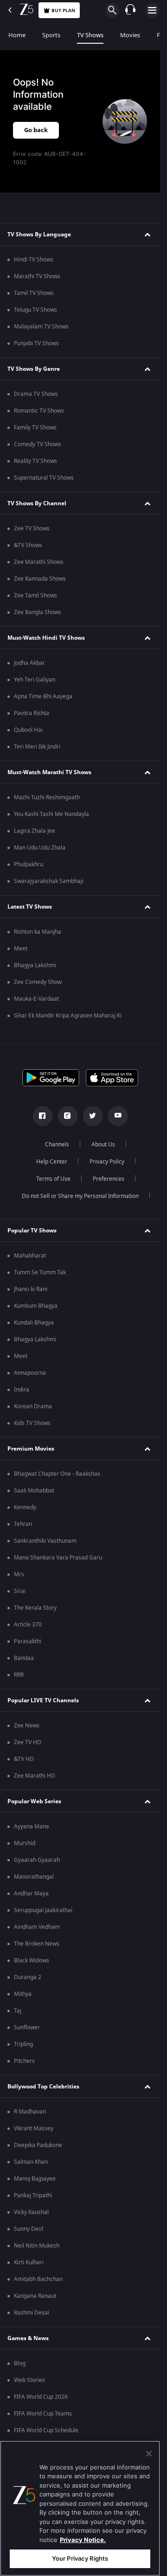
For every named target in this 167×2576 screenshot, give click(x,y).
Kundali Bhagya (34, 1323)
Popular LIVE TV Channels (43, 1700)
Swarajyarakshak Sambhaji (49, 881)
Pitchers (24, 2061)
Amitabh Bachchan (38, 2279)
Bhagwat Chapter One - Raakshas (57, 1474)
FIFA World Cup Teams (43, 2414)
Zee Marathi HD (35, 1776)
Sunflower (27, 2027)
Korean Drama (33, 1406)
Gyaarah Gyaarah (37, 1860)
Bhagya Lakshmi (35, 965)
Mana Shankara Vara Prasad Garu (58, 1558)
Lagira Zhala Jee (35, 831)
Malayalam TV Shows (41, 327)
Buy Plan (63, 10)
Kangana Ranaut (35, 2296)
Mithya (23, 1994)
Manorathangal (34, 1877)
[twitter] (93, 1116)
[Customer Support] (130, 10)
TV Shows (90, 35)
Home (17, 35)
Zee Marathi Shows (39, 562)
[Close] (149, 2454)
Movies (130, 35)
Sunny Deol (29, 2229)
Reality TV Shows (35, 461)
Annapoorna (30, 1373)
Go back (36, 130)
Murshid (25, 1843)
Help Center (52, 1162)
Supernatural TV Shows (44, 478)
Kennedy (25, 1507)
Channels (57, 1144)
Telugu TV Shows (35, 310)
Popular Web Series (34, 1801)
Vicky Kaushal (31, 2212)
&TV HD (24, 1759)
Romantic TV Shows (39, 411)
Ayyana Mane (32, 1827)
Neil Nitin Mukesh (37, 2246)
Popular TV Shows (32, 1231)
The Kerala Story (35, 1608)
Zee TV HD (28, 1742)
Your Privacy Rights (80, 2558)
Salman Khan (31, 2162)
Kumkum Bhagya (36, 1306)
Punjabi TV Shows (36, 343)
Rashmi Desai (32, 2313)
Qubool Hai (28, 730)
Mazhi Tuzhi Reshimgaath (47, 797)
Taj (18, 2011)
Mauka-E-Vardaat (36, 999)
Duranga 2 (28, 1977)
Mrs (19, 1574)
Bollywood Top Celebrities (43, 2087)
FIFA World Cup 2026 (41, 2397)
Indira (22, 1390)
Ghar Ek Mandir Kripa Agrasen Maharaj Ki (68, 1016)
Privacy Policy (107, 1162)
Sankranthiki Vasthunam (45, 1541)
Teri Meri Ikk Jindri (37, 747)
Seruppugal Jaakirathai (43, 1910)
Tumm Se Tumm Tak (40, 1272)
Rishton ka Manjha (38, 932)
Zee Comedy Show (38, 982)
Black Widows (32, 1960)
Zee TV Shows (32, 529)
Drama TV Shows (36, 394)
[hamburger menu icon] (152, 10)
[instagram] (68, 1116)
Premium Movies (31, 1449)
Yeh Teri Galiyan (35, 680)
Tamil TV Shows (34, 293)
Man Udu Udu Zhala (40, 848)
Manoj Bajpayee (35, 2179)
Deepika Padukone (38, 2145)
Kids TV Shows (32, 1423)
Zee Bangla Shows (38, 612)
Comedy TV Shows (38, 444)
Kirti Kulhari (29, 2262)
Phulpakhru (29, 864)
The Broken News (37, 1944)
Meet (21, 949)
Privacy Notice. (83, 2540)
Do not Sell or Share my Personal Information (80, 1196)
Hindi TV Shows (34, 260)
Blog (20, 2363)
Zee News (27, 1726)
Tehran (23, 1524)
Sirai (20, 1591)
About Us (103, 1144)
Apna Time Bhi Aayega (43, 696)
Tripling (23, 2044)
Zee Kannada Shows (40, 579)
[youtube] (118, 1116)
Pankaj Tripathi (33, 2195)
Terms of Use (53, 1179)
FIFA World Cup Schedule (46, 2430)
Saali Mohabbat (34, 1491)
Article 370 (28, 1625)
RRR (19, 1675)
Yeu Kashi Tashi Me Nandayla (51, 814)
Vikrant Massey (34, 2128)
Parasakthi (28, 1641)
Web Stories (29, 2380)
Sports (51, 35)
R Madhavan (30, 2112)
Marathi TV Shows (37, 276)
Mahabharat (30, 1256)
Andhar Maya (31, 1894)
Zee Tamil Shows (35, 595)
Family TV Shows (35, 428)
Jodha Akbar (29, 663)
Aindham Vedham (37, 1927)
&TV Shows (28, 545)
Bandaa (24, 1658)
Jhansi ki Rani (31, 1289)
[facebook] (43, 1116)
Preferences (109, 1179)
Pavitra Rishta (32, 713)
